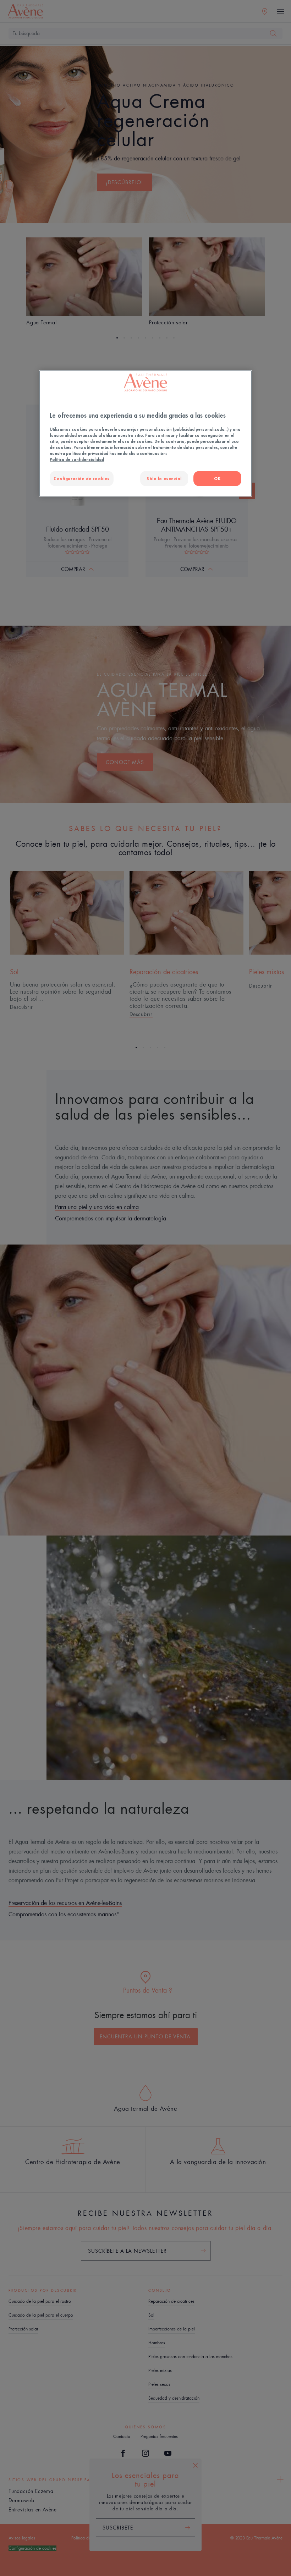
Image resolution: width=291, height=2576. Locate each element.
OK (217, 478)
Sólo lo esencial (164, 478)
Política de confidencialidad (77, 459)
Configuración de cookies (82, 478)
